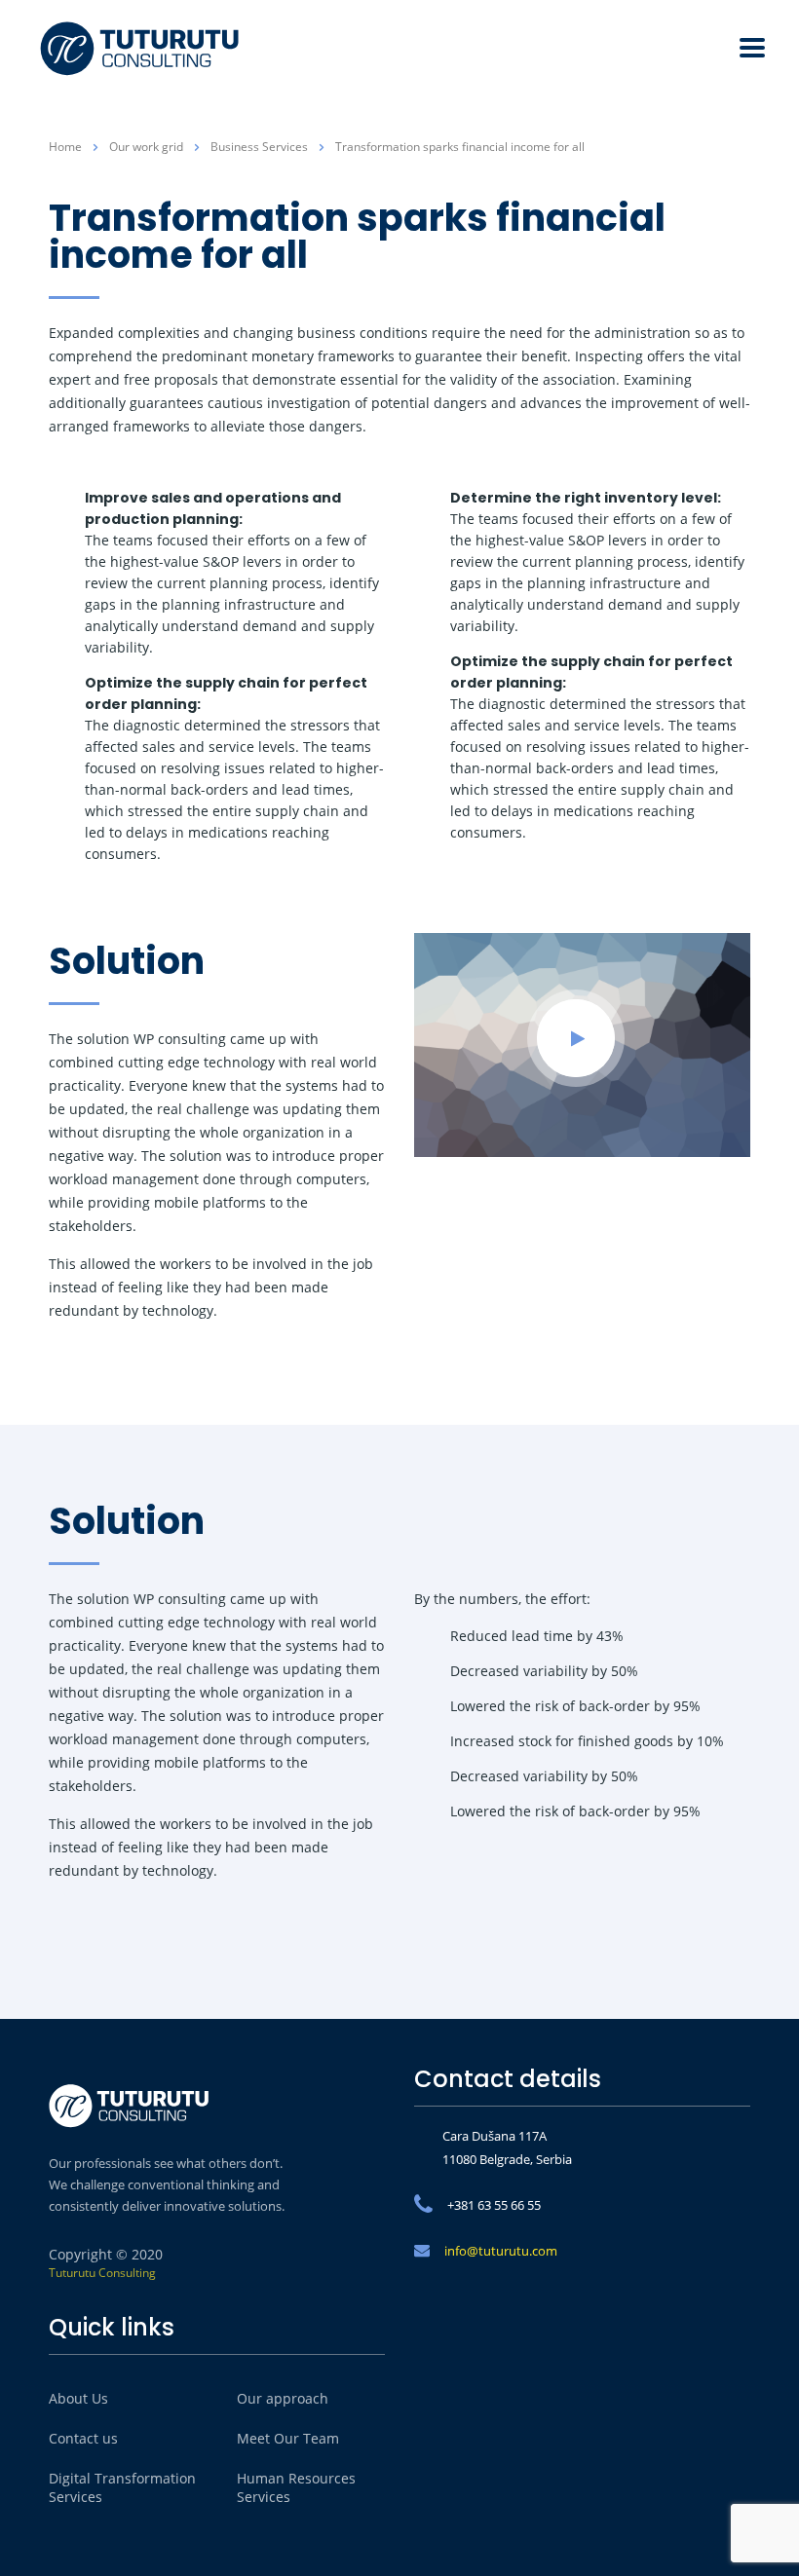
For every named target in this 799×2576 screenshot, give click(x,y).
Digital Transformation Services (122, 2487)
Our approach (283, 2398)
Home (65, 147)
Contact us (83, 2438)
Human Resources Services (296, 2487)
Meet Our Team (288, 2438)
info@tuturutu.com (501, 2251)
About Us (78, 2398)
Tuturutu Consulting (102, 2273)
